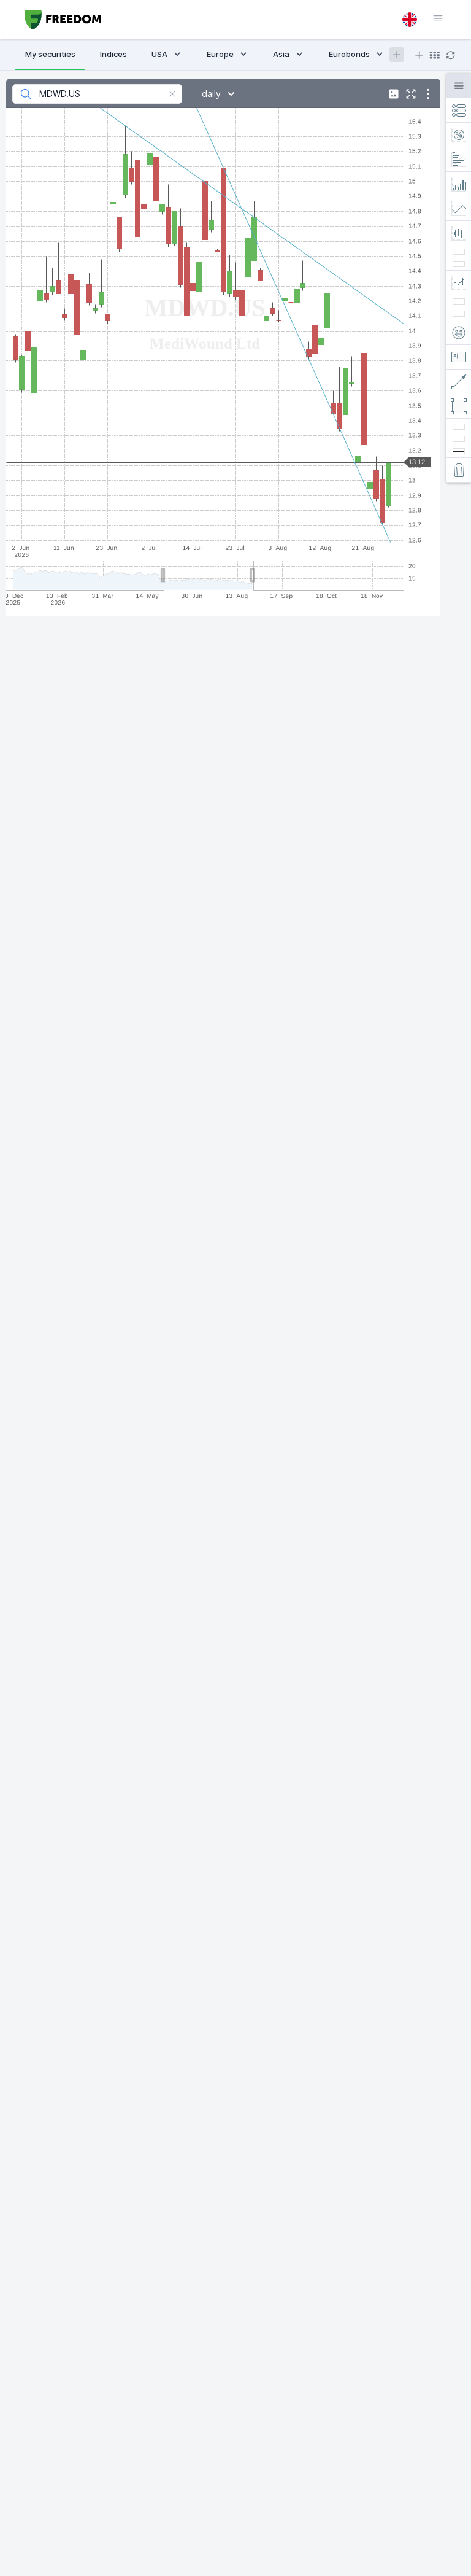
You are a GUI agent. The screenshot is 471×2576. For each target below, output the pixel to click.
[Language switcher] (410, 20)
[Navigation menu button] (432, 18)
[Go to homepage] (63, 20)
